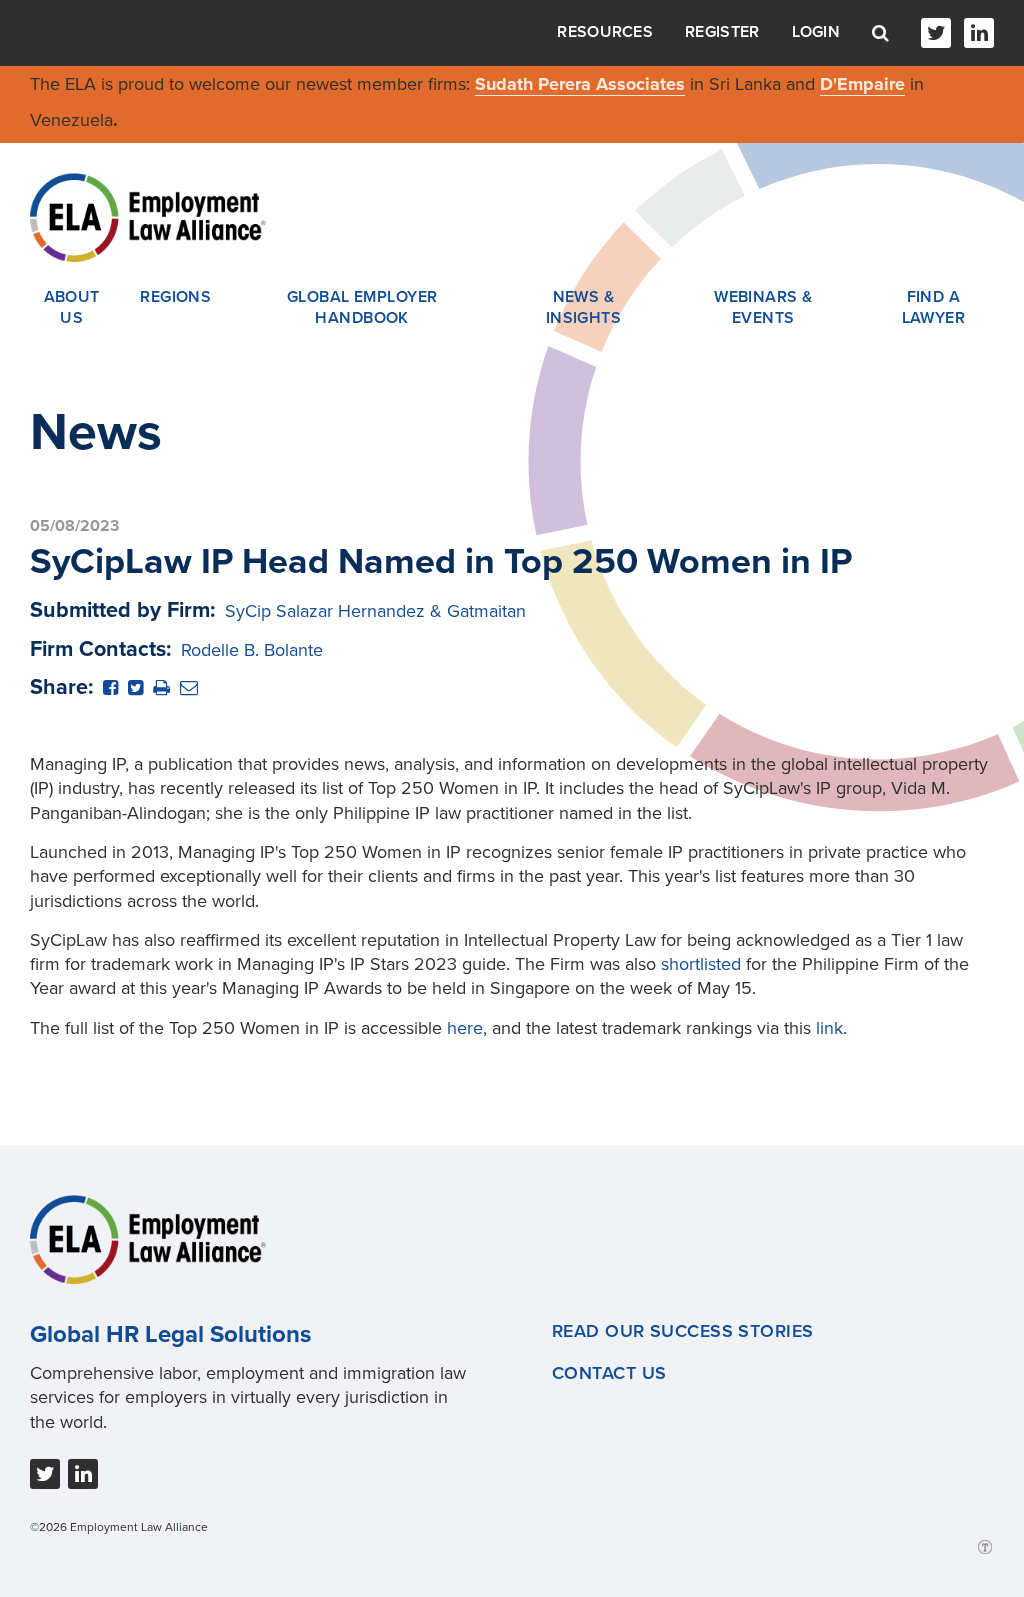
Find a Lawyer (934, 308)
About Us (72, 308)
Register (722, 32)
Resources (605, 32)
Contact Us (609, 1373)
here (465, 1028)
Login (816, 32)
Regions (175, 297)
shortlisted (701, 964)
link (829, 1028)
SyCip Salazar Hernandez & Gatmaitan (375, 611)
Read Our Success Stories (683, 1331)
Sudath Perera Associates (580, 84)
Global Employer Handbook (362, 308)
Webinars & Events (763, 308)
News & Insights (584, 308)
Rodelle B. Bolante (252, 650)
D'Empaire (862, 84)
